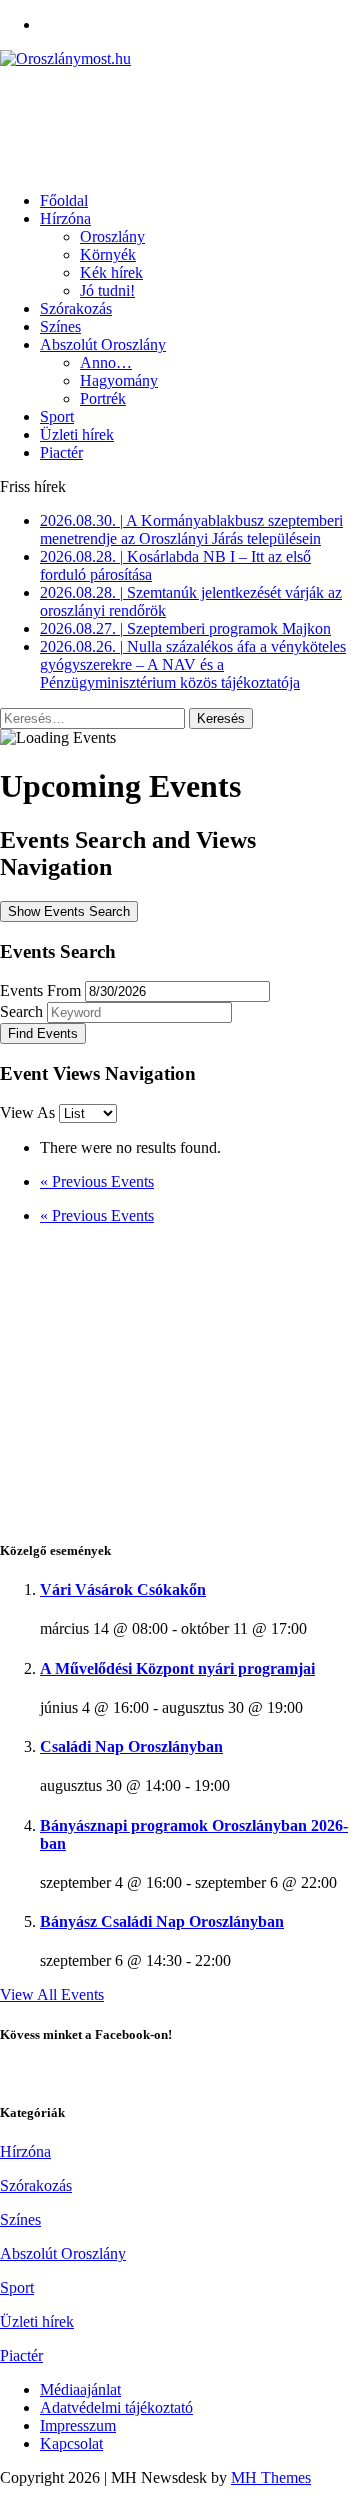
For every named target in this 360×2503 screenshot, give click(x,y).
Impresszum (78, 2425)
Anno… (106, 362)
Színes (60, 326)
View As (29, 1112)
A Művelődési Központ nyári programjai (177, 1668)
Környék (108, 254)
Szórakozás (76, 308)
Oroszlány (112, 236)
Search (21, 1011)
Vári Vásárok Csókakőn (123, 1589)
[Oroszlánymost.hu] (180, 59)
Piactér (61, 452)
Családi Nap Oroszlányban (131, 1746)
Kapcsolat (71, 2443)
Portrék (103, 398)
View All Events (52, 1994)
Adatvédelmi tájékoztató (116, 2407)
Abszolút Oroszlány (103, 344)
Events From (40, 990)
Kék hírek (111, 272)
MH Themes (271, 2477)
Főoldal (64, 200)
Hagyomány (119, 380)
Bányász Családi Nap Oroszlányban (162, 1921)
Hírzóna (65, 218)
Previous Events (97, 1181)
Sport (57, 416)
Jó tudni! (107, 290)
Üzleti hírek (77, 434)
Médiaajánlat (80, 2389)
